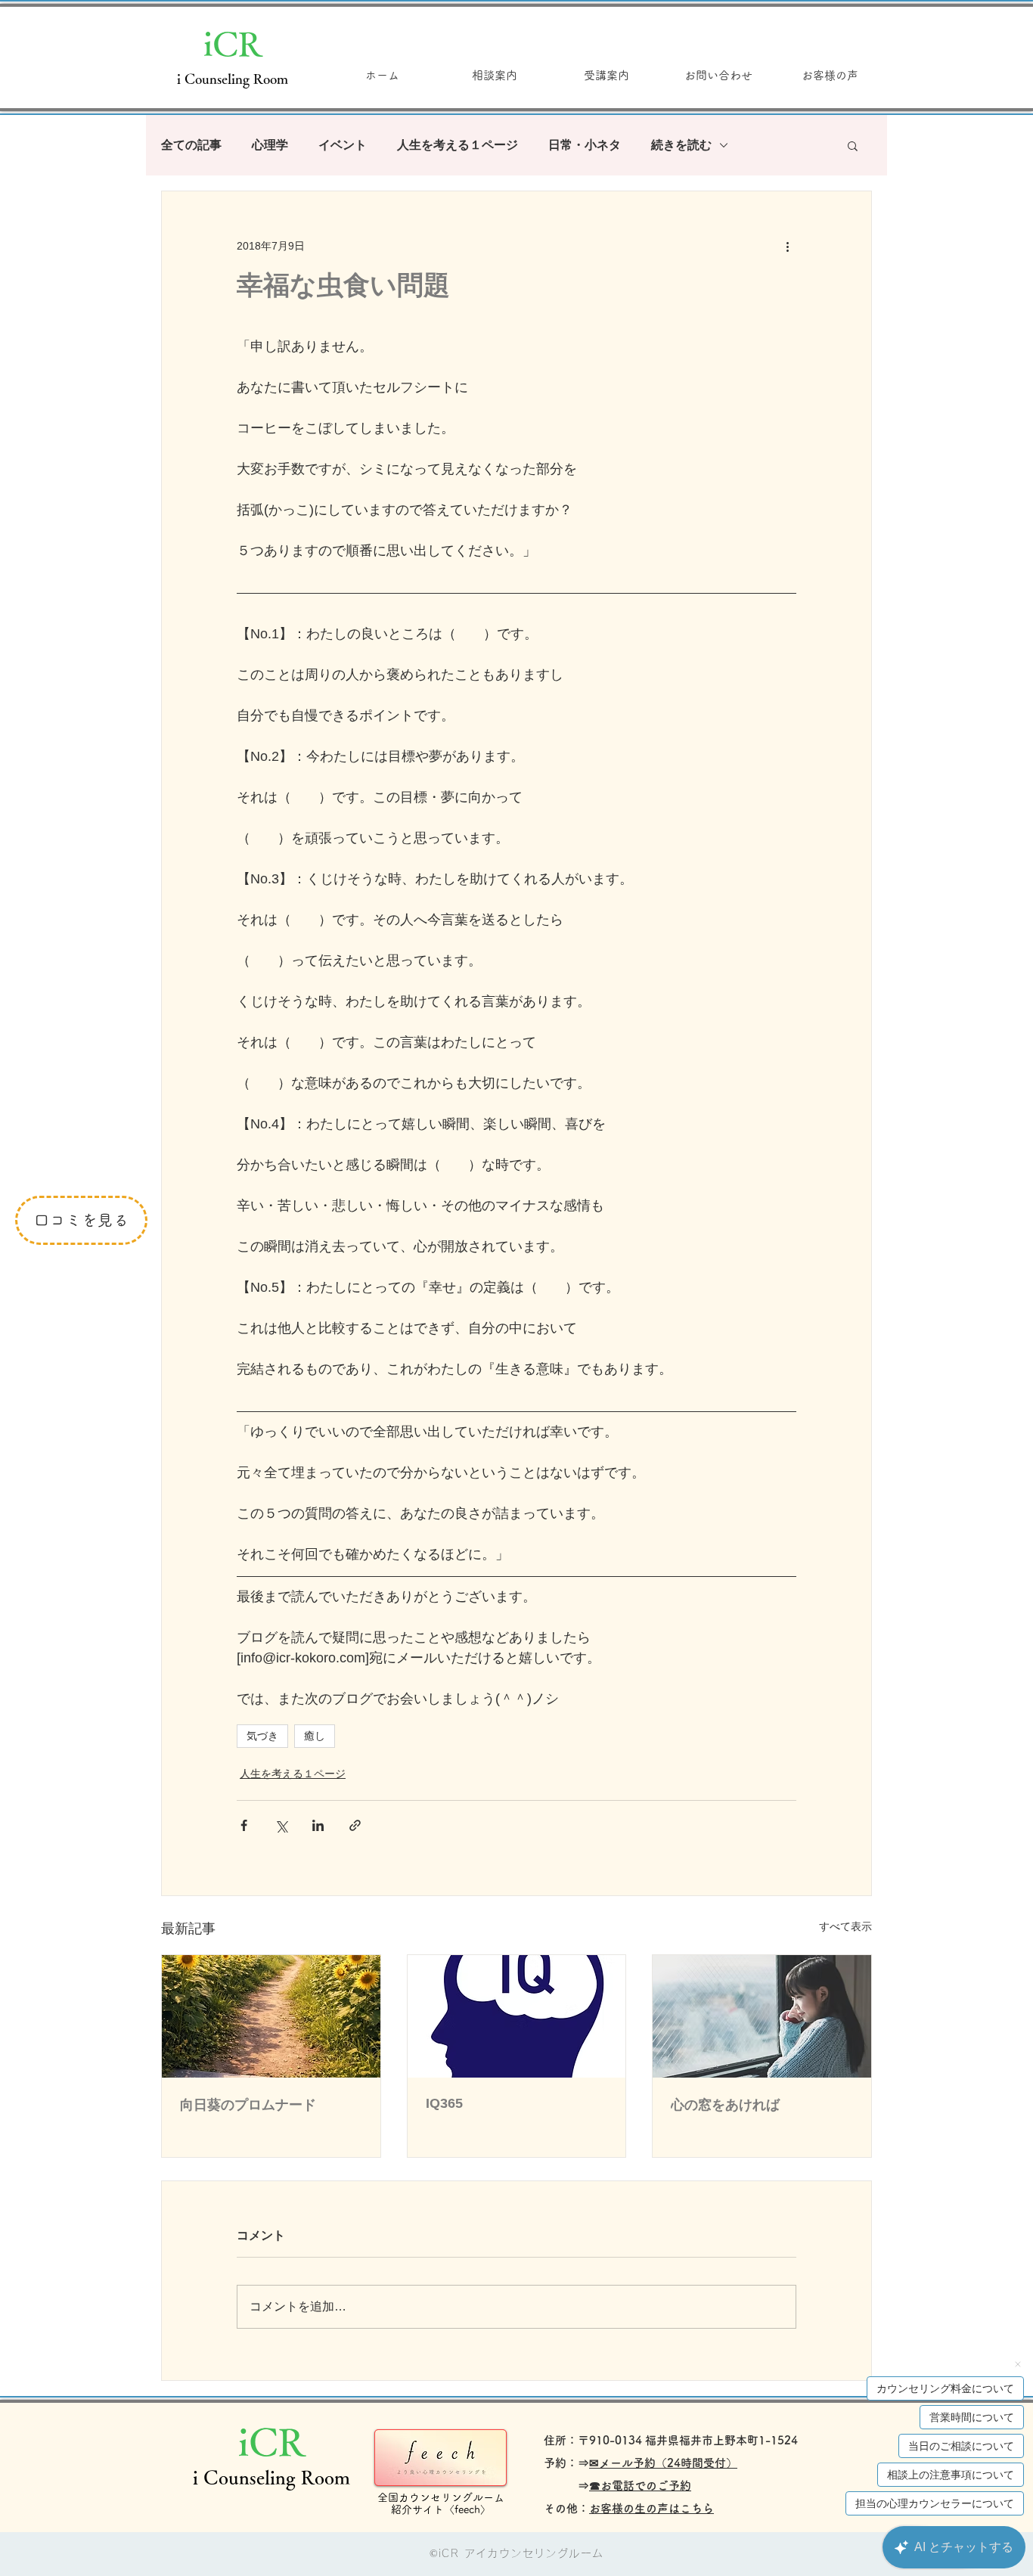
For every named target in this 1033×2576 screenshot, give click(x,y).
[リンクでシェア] (355, 1825)
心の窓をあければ (725, 2105)
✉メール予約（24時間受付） (663, 2463)
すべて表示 (845, 1926)
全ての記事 (191, 145)
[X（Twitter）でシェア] (281, 1825)
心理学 (270, 145)
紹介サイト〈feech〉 (441, 2509)
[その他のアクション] (787, 246)
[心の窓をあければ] (762, 2016)
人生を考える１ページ (458, 145)
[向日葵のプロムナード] (271, 2016)
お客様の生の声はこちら (651, 2508)
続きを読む (681, 145)
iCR (233, 43)
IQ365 (444, 2103)
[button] (853, 145)
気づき (262, 1736)
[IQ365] (517, 2016)
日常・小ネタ (585, 145)
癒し (315, 1736)
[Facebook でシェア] (244, 1825)
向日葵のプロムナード (248, 2105)
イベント (343, 145)
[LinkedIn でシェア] (318, 1825)
